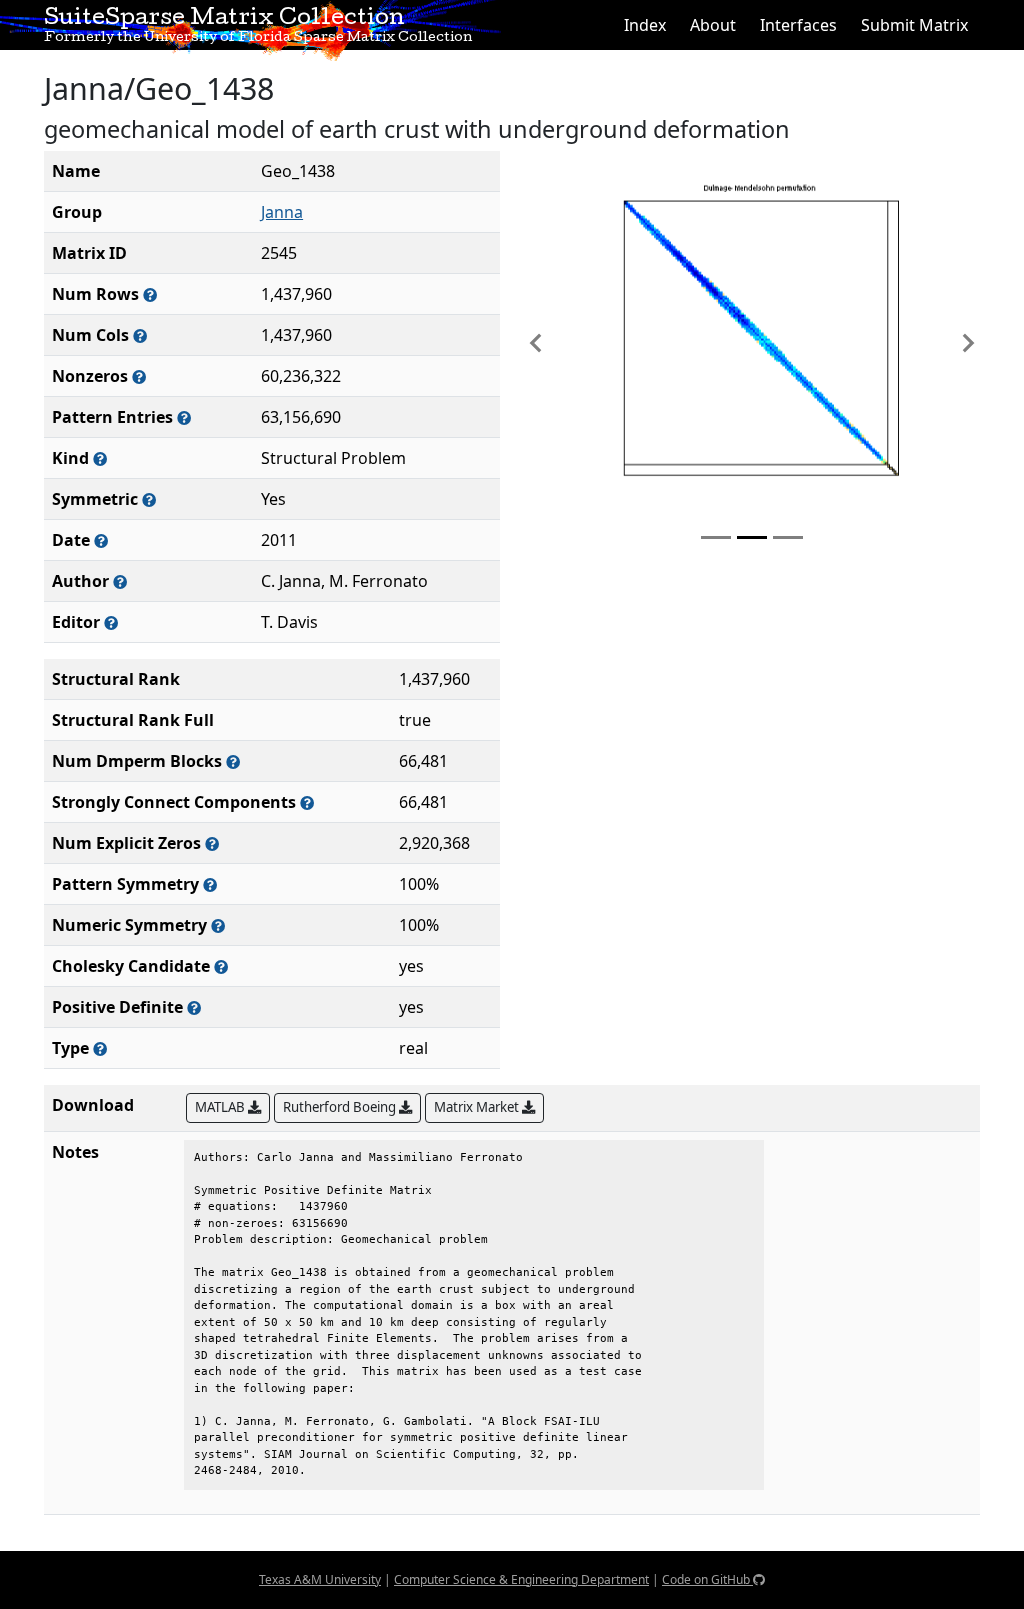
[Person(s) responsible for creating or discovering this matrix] (120, 581)
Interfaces (798, 25)
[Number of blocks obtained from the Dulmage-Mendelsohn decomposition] (233, 761)
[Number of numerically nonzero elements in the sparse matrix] (139, 376)
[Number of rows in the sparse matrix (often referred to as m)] (150, 294)
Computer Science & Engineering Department (521, 1579)
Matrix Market (478, 1107)
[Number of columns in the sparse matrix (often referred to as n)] (140, 335)
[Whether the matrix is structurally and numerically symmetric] (149, 499)
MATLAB (221, 1107)
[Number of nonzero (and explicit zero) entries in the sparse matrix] (184, 417)
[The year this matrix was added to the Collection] (101, 540)
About (713, 25)
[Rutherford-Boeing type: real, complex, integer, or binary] (100, 1048)
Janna (282, 212)
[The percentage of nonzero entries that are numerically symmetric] (218, 925)
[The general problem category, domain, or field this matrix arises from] (100, 458)
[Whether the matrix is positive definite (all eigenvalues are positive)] (194, 1007)
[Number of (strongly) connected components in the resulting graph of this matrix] (307, 802)
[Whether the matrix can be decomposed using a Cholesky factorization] (221, 966)
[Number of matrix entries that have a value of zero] (212, 843)
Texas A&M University (320, 1579)
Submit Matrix (914, 25)
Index (645, 25)
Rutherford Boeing (341, 1107)
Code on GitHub (707, 1579)
